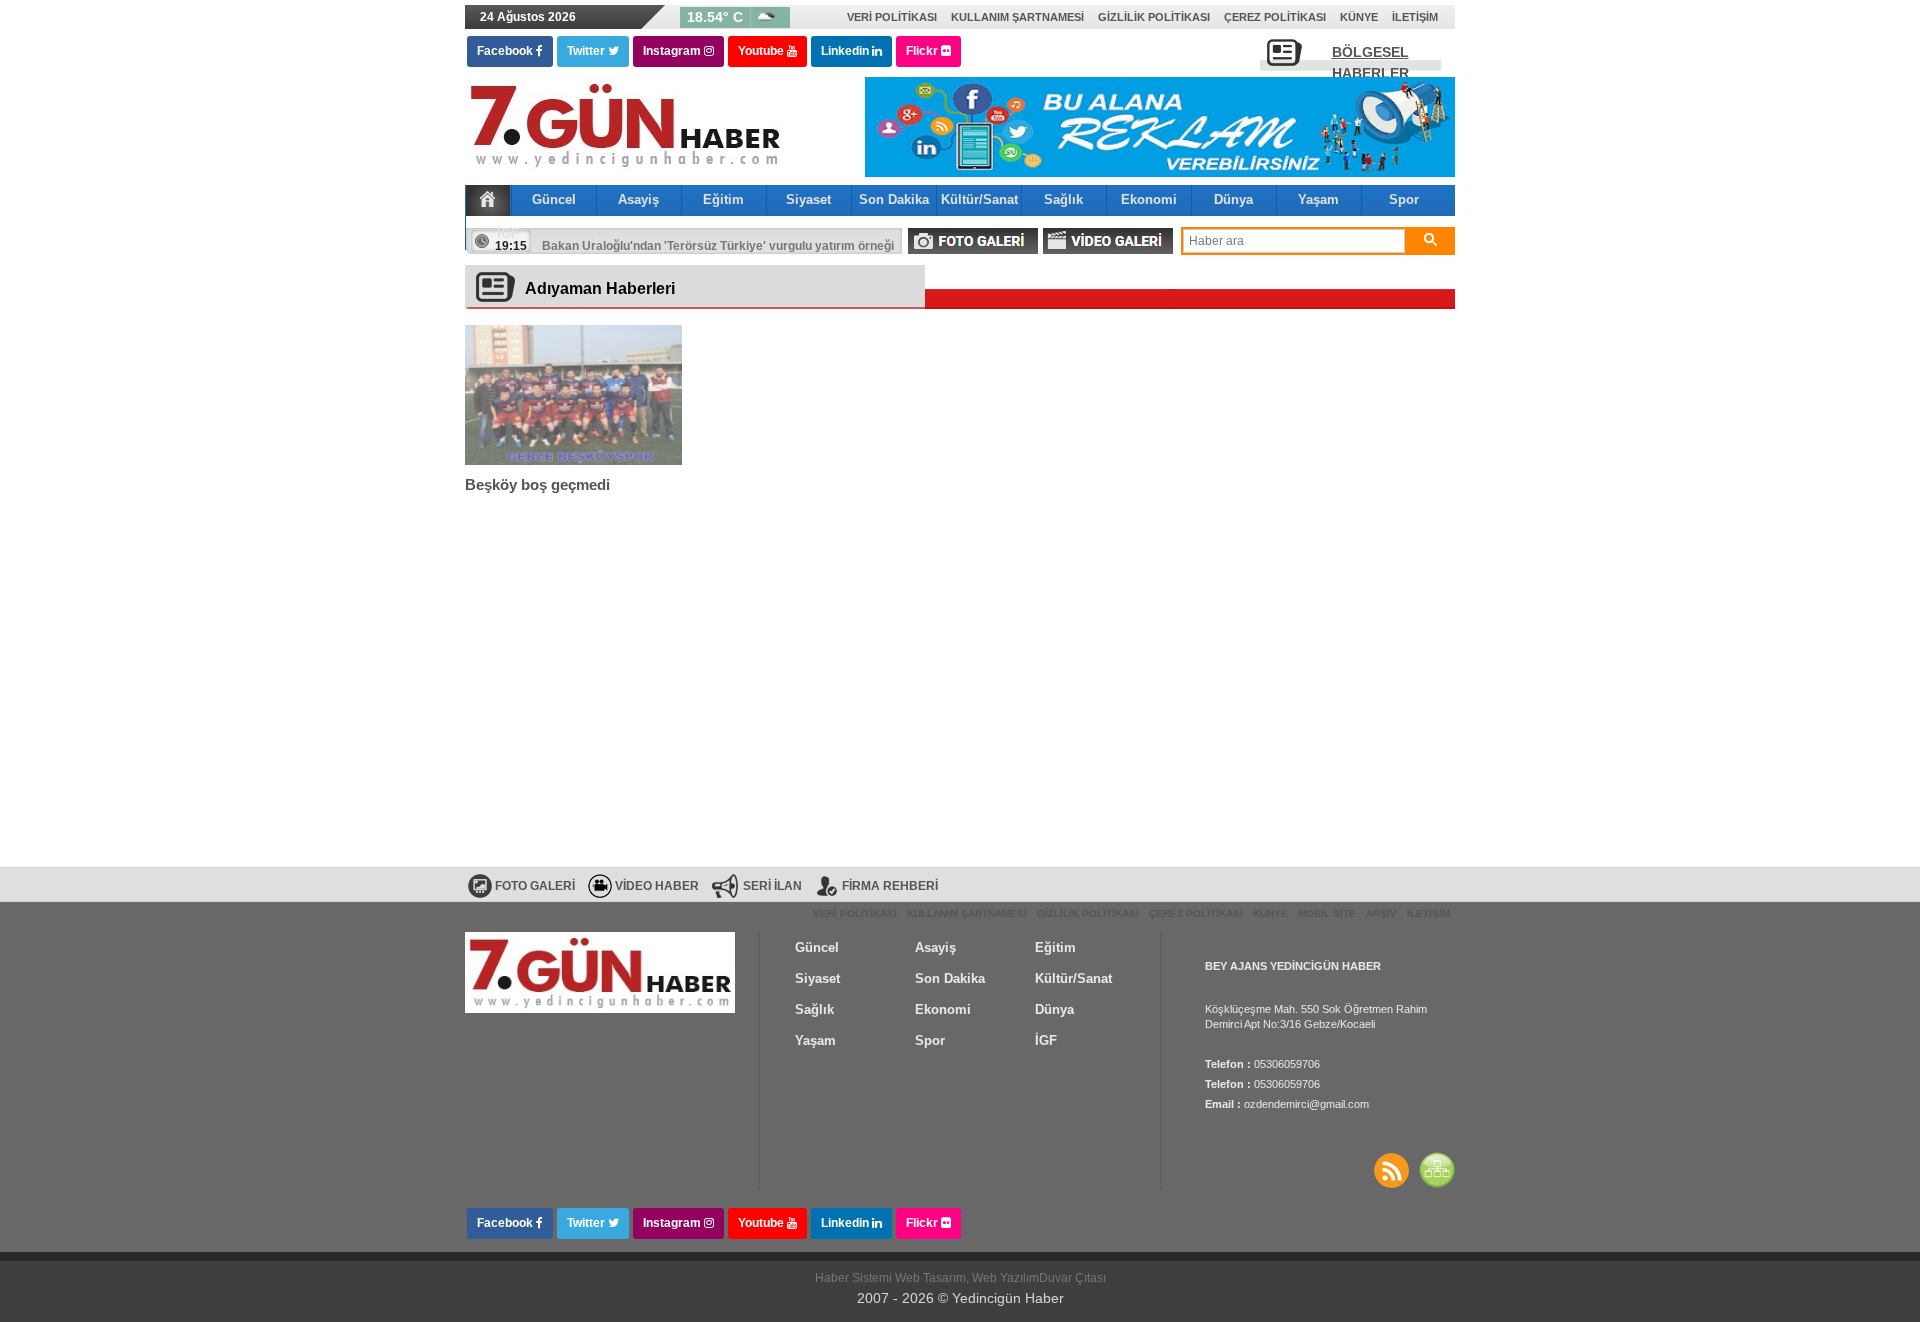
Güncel (554, 199)
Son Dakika (894, 199)
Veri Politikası (892, 17)
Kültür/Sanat (979, 199)
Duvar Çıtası (1072, 1278)
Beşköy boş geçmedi (537, 484)
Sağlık (1063, 199)
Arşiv (1381, 913)
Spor (1404, 199)
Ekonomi (1149, 199)
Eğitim (723, 199)
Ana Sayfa (488, 199)
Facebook (506, 51)
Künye (1359, 17)
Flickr (923, 51)
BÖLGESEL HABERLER (1370, 58)
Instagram (673, 51)
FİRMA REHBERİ (890, 886)
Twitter (587, 51)
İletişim (1415, 17)
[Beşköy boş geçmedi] (573, 395)
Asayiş (638, 199)
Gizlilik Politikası (1154, 17)
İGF (508, 233)
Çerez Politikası (1275, 17)
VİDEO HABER (657, 886)
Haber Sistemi (855, 1278)
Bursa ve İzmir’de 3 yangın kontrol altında (659, 241)
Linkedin (846, 51)
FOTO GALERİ (973, 241)
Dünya (1233, 199)
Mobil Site (1327, 913)
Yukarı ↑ (80, 1267)
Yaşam (1318, 199)
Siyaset (808, 199)
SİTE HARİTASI (1437, 1170)
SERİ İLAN (772, 886)
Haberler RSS (1391, 1170)
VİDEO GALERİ (1108, 241)
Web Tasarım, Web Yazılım (967, 1278)
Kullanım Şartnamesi (1017, 17)
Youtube (762, 51)
